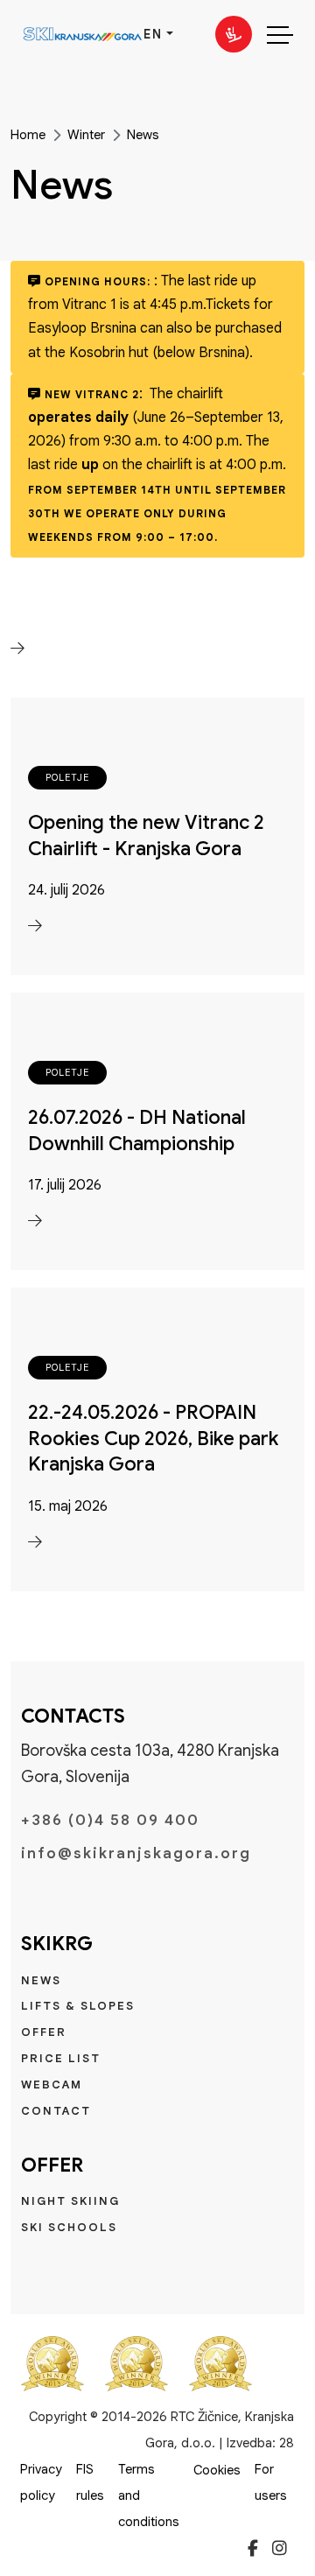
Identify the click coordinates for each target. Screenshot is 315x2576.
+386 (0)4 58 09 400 (110, 1820)
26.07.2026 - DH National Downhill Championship (137, 1130)
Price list (61, 2058)
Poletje (67, 777)
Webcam (52, 2085)
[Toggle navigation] (280, 34)
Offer (44, 2032)
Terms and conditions (149, 2495)
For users (271, 2482)
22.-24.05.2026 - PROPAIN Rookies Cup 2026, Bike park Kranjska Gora (153, 1438)
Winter (86, 135)
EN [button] (153, 34)
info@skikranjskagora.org (136, 1853)
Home (28, 135)
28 (287, 2443)
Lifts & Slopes (78, 2006)
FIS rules (90, 2482)
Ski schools (69, 2227)
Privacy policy (41, 2482)
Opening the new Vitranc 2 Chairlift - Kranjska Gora (146, 835)
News (143, 135)
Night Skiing (70, 2201)
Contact (56, 2111)
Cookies (217, 2470)
